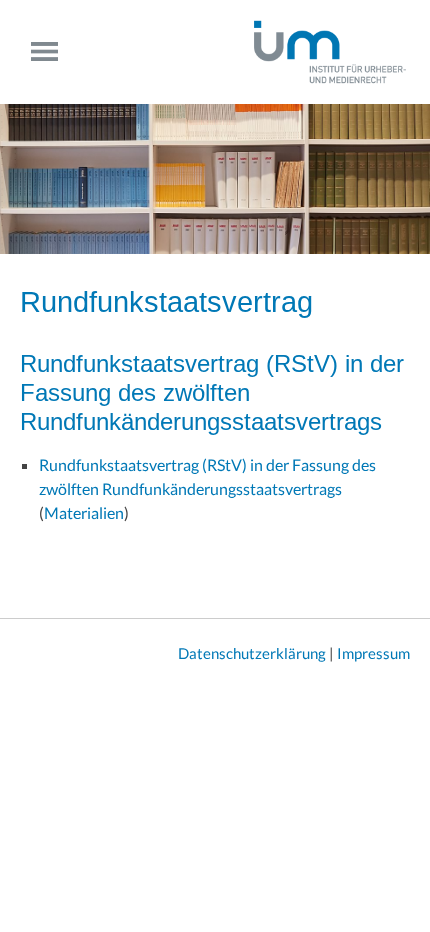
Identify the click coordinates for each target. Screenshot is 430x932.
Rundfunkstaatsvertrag (166, 302)
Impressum (373, 653)
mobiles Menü (52, 51)
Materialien (84, 512)
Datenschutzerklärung (252, 653)
